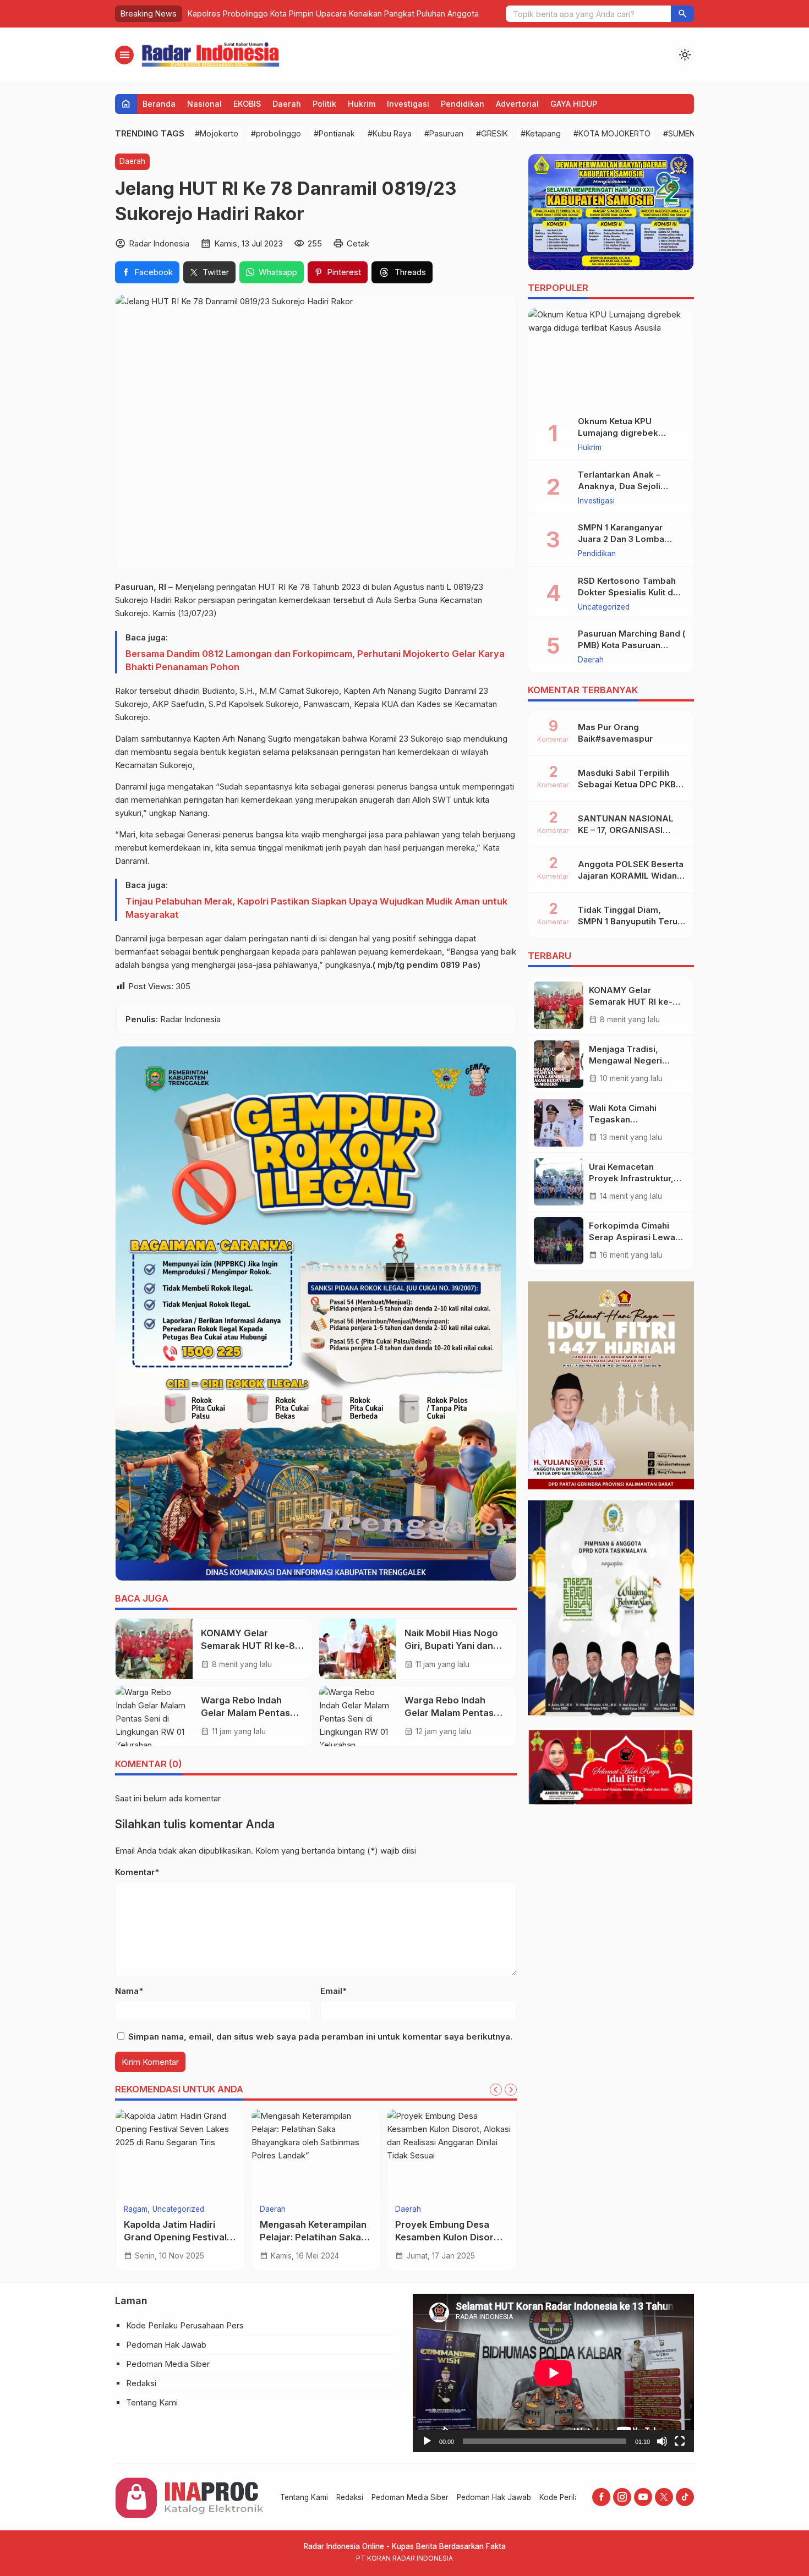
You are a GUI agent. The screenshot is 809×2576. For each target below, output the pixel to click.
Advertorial (517, 104)
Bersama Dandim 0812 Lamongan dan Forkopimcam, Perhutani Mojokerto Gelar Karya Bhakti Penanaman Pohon (315, 660)
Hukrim (362, 104)
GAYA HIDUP (574, 104)
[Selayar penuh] (680, 2441)
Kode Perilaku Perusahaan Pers (185, 2325)
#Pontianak (334, 133)
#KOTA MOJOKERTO (612, 133)
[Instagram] (622, 2497)
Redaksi (141, 2383)
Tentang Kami (152, 2402)
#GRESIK (492, 133)
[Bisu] (662, 2441)
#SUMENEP (684, 133)
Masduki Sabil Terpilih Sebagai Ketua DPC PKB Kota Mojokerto (627, 784)
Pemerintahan (148, 2210)
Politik (324, 104)
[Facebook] (601, 2497)
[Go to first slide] (511, 2090)
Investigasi (408, 104)
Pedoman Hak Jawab (166, 2345)
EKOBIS (247, 104)
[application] (553, 2373)
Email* (334, 1991)
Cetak (358, 243)
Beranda (159, 104)
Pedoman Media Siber (168, 2364)
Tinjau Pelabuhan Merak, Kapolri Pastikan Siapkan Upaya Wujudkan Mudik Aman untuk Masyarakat (316, 908)
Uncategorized (604, 607)
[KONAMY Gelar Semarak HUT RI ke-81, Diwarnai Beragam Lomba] (154, 1649)
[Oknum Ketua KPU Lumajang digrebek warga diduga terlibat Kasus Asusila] (611, 358)
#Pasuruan (444, 133)
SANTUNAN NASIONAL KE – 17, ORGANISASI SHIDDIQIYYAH (626, 830)
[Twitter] (664, 2497)
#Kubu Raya (390, 133)
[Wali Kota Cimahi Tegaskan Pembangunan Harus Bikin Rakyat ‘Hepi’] (559, 1123)
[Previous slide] (496, 2090)
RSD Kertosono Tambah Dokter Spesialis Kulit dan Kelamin (630, 592)
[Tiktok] (685, 2497)
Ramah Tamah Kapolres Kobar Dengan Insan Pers (279, 13)
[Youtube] (643, 2497)
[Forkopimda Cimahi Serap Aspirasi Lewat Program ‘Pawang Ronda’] (559, 1241)
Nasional (204, 104)
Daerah (287, 104)
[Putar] (427, 2441)
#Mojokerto (217, 133)
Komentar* (137, 1872)
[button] (682, 14)
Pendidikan (463, 104)
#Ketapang (541, 133)
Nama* (129, 1991)
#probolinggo (276, 133)
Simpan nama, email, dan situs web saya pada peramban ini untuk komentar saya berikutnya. (320, 2037)
